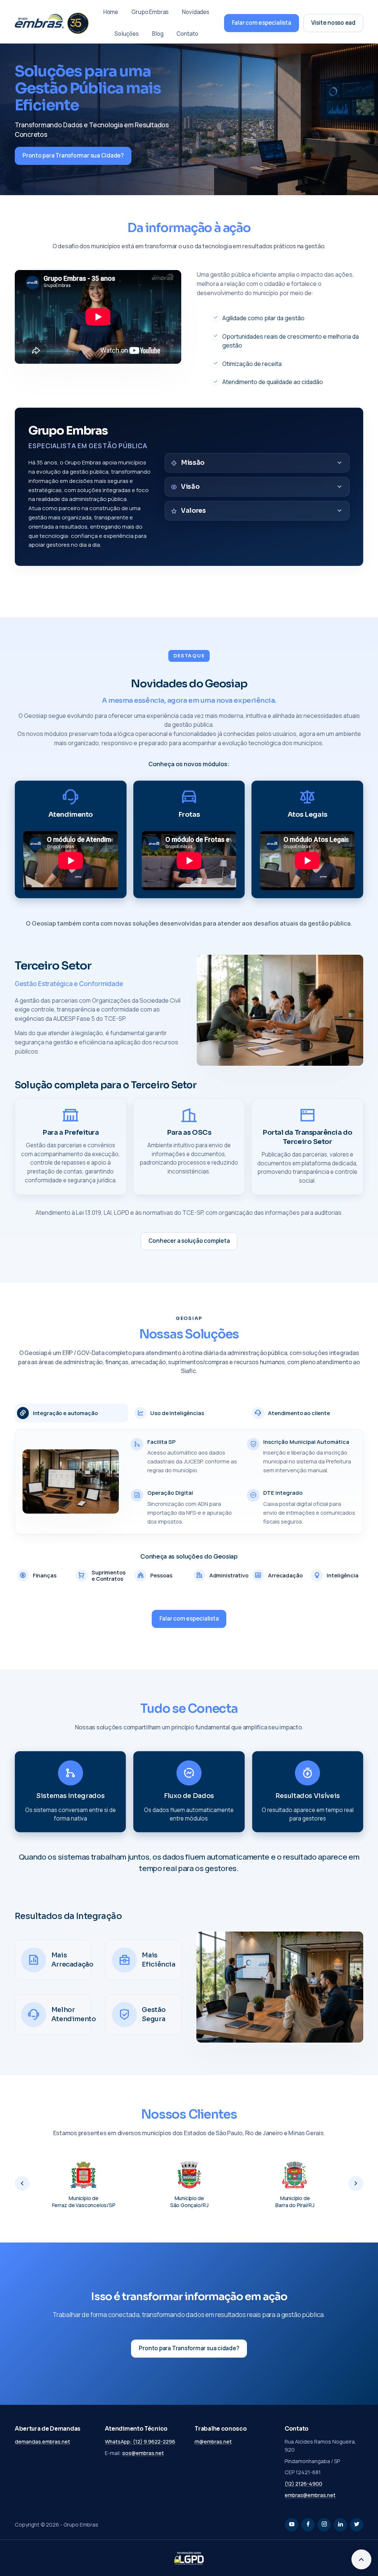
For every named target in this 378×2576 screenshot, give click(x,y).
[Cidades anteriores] (22, 2183)
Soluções (127, 34)
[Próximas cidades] (356, 2183)
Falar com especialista (262, 23)
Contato (187, 34)
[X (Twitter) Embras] (357, 2525)
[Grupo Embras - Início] (52, 23)
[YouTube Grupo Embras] (292, 2525)
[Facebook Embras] (308, 2525)
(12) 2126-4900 (303, 2484)
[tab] (71, 1413)
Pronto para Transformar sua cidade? (189, 2348)
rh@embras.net (213, 2442)
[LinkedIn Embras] (340, 2525)
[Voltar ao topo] (361, 2559)
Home (111, 12)
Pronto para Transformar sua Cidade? (73, 155)
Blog (158, 34)
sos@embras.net (143, 2453)
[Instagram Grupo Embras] (324, 2525)
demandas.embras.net (42, 2442)
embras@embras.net (310, 2495)
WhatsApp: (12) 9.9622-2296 (140, 2442)
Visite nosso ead (333, 23)
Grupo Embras (150, 12)
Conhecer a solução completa (189, 1241)
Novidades (196, 12)
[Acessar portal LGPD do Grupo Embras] (189, 2558)
